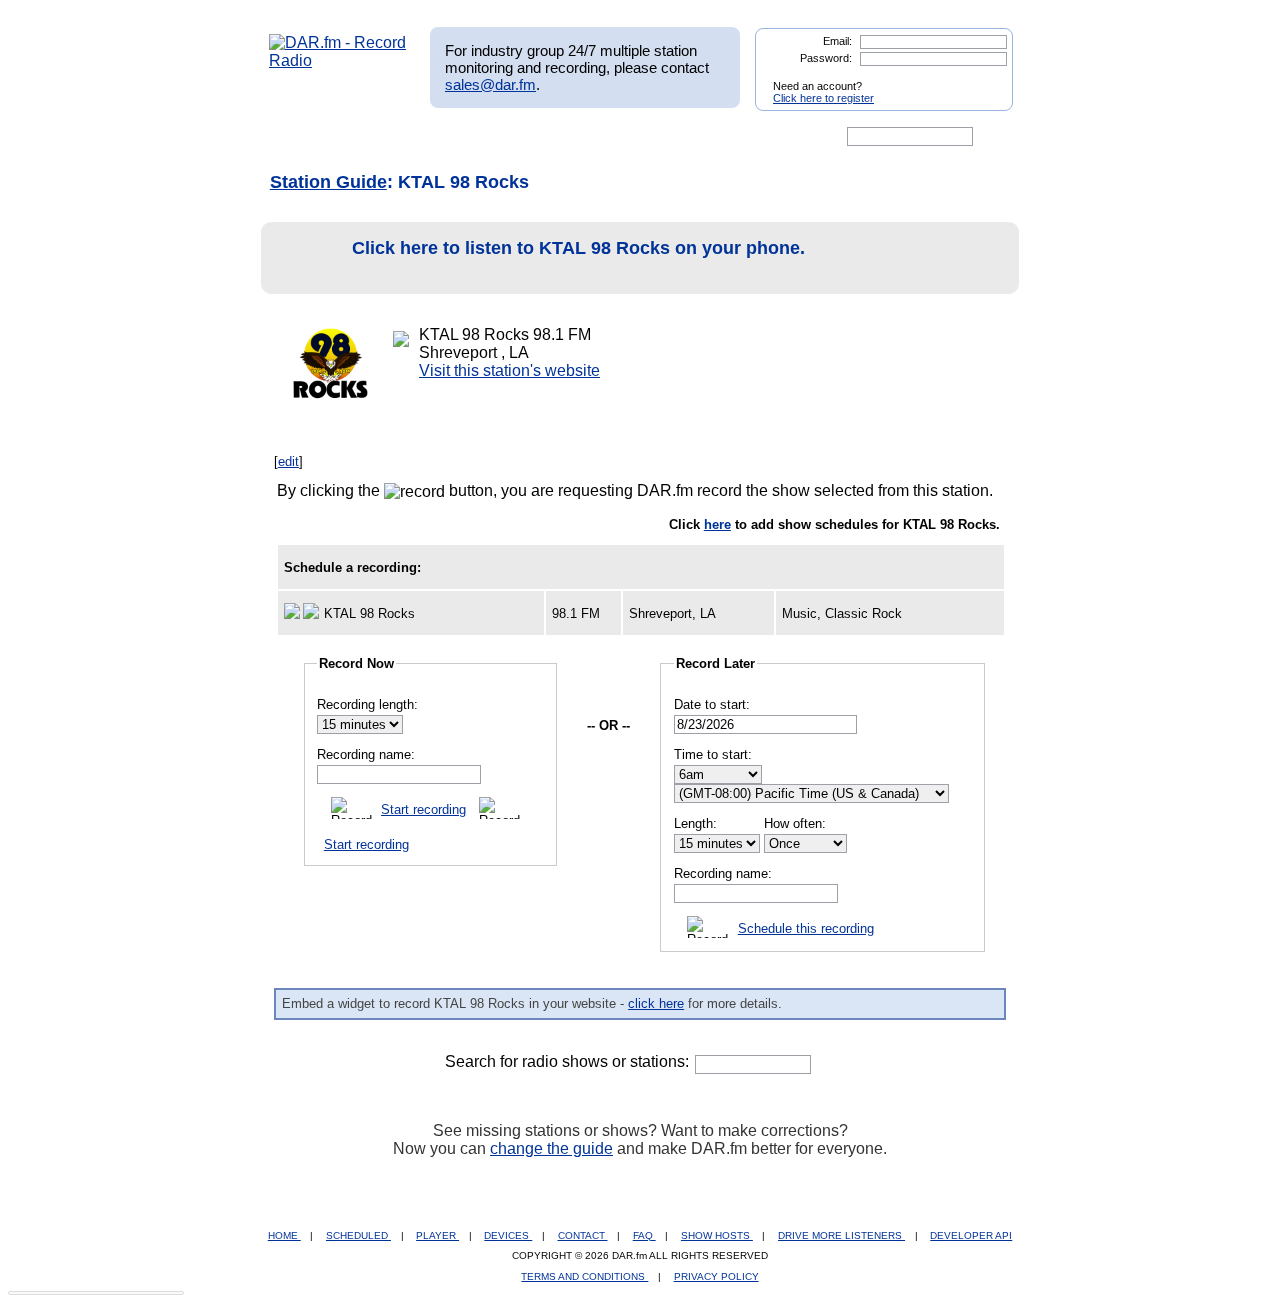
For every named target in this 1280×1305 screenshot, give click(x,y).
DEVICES (508, 1235)
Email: (837, 41)
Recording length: (367, 704)
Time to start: (713, 754)
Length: (695, 823)
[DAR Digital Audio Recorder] (303, 137)
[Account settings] (736, 137)
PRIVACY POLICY (716, 1276)
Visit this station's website (509, 370)
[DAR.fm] (338, 60)
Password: (826, 58)
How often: (795, 823)
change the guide (551, 1148)
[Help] (581, 137)
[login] (982, 78)
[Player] (498, 137)
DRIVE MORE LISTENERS (841, 1235)
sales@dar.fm (490, 84)
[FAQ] (657, 137)
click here (656, 1003)
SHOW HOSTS (717, 1235)
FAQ (644, 1235)
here (717, 524)
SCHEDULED (358, 1235)
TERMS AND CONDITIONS (584, 1276)
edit (288, 461)
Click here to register (823, 98)
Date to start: (712, 704)
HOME (284, 1235)
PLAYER (437, 1235)
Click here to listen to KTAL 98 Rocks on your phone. (578, 248)
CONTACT (583, 1235)
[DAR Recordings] (401, 137)
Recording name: (366, 754)
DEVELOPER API (971, 1235)
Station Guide (328, 182)
